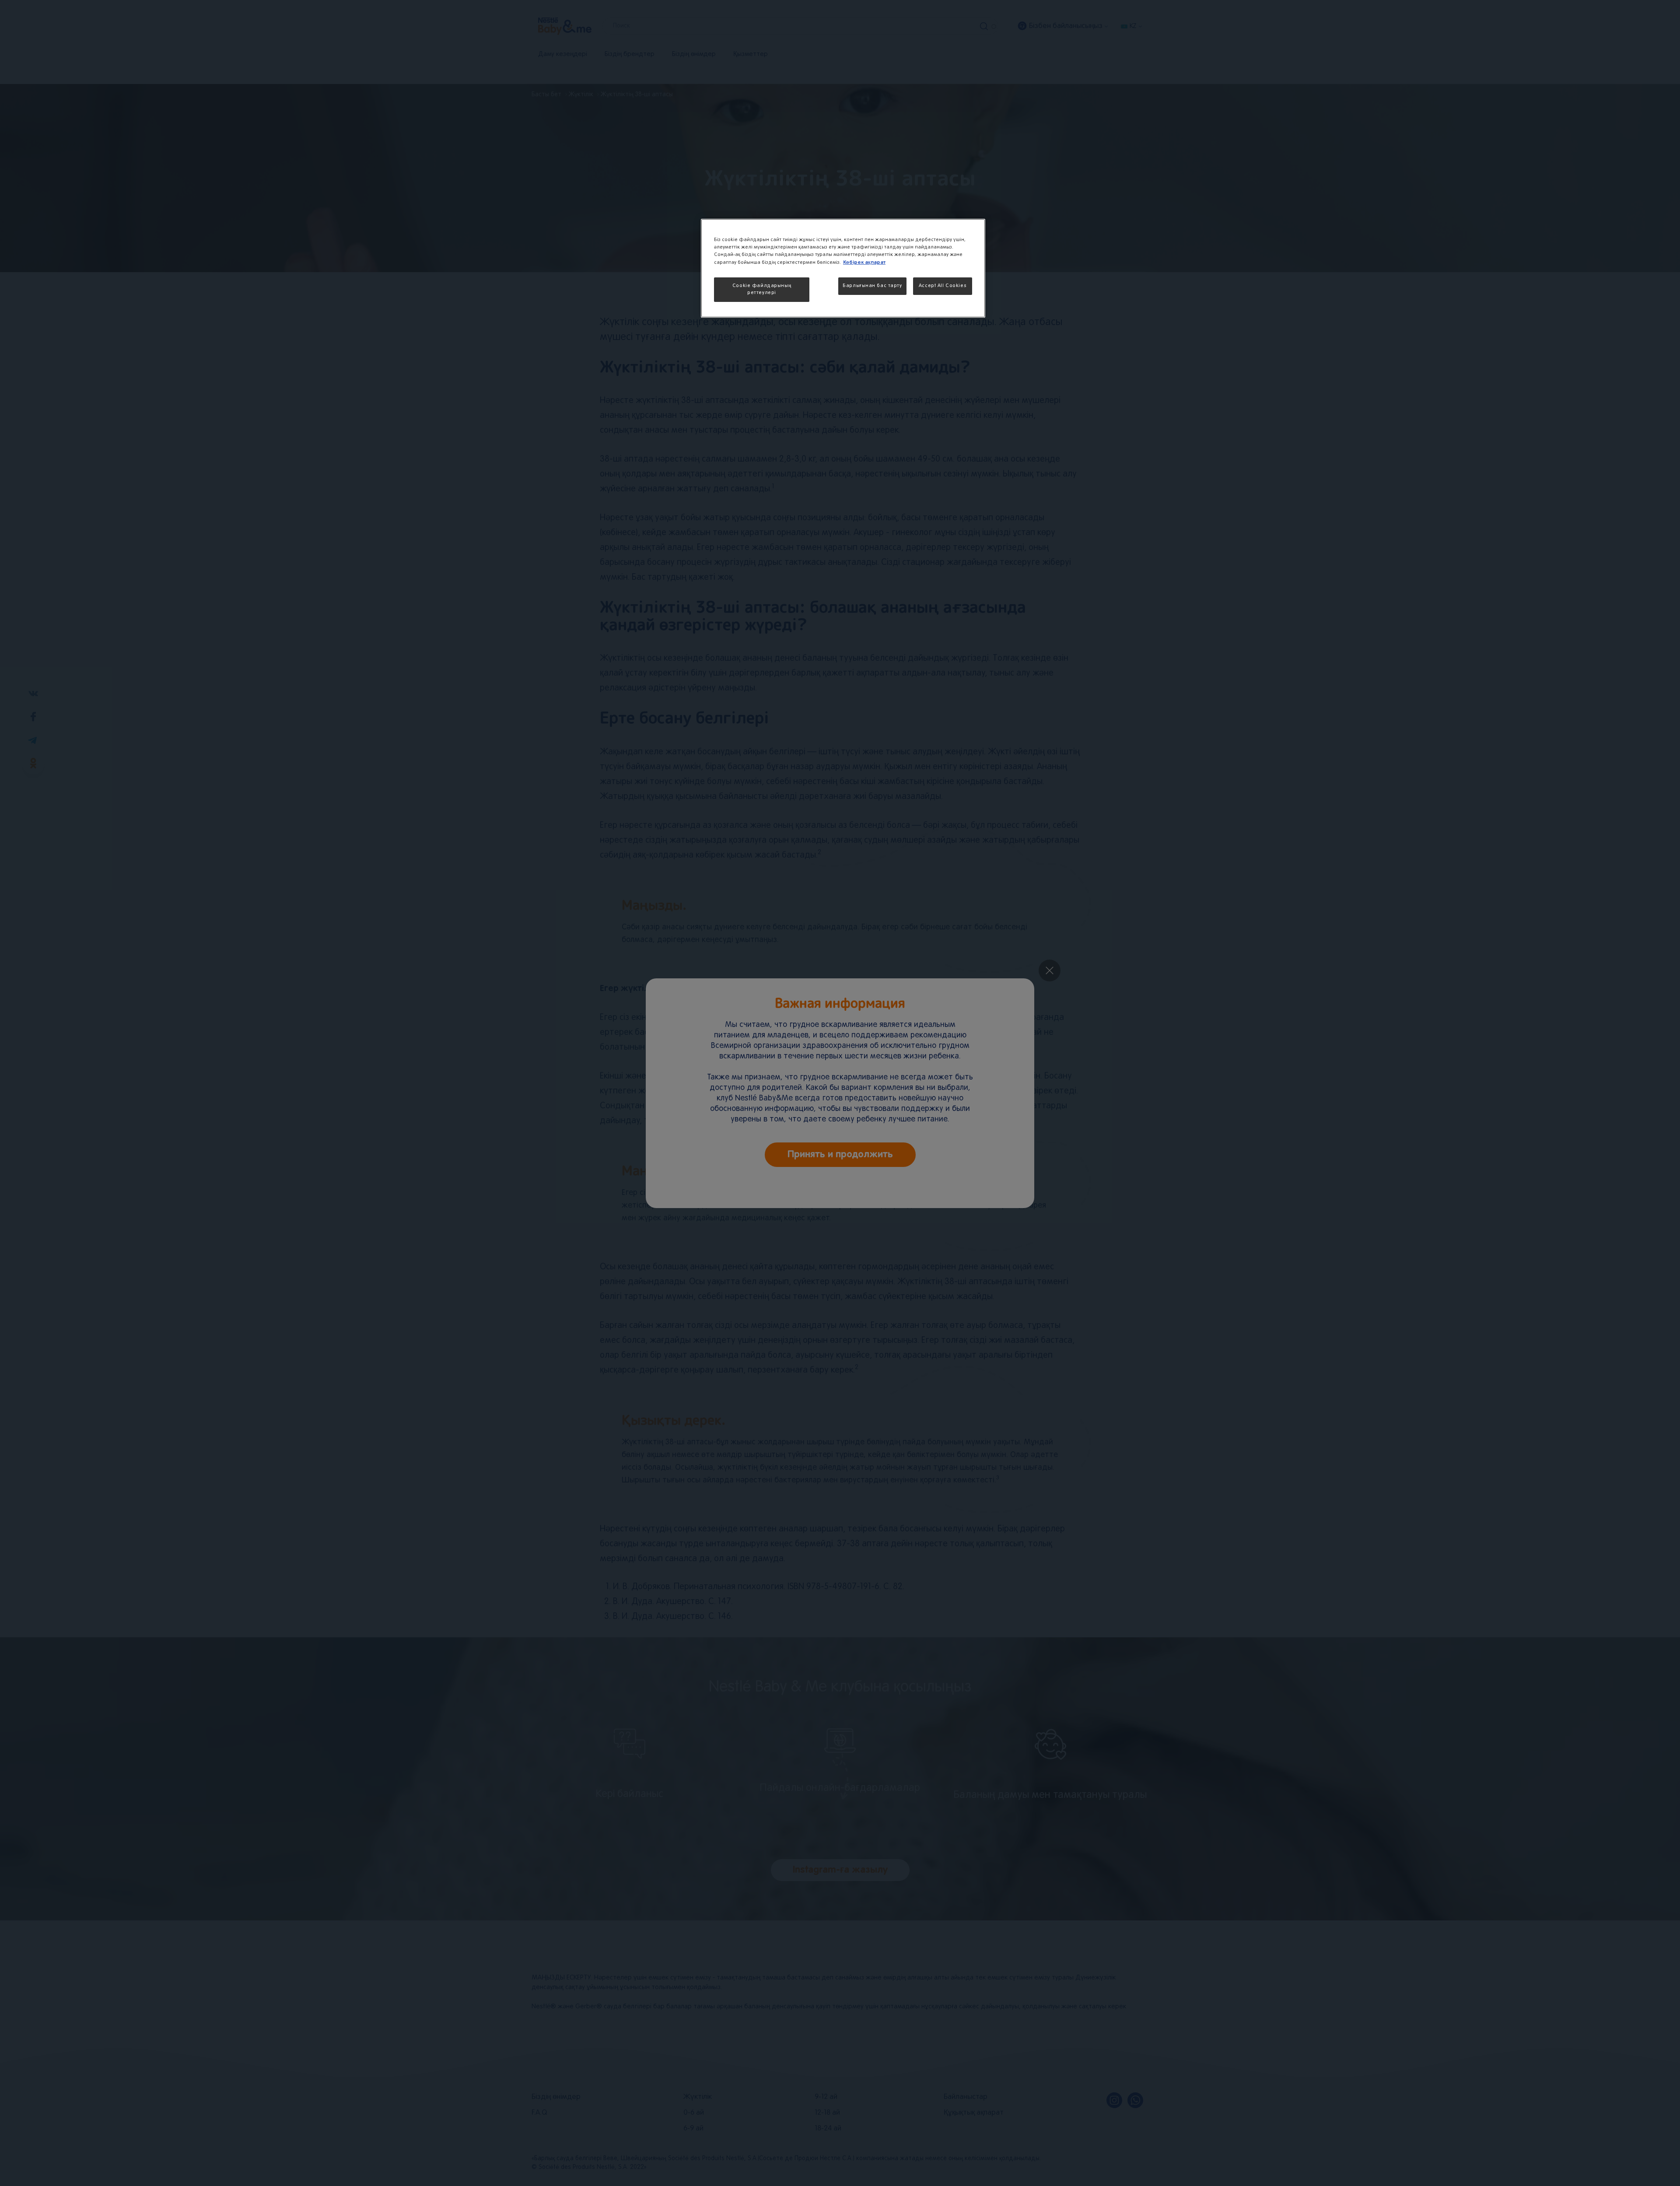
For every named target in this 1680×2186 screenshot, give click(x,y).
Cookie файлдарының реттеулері (762, 289)
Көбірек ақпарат (864, 262)
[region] (843, 268)
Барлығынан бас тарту (872, 286)
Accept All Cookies (943, 286)
